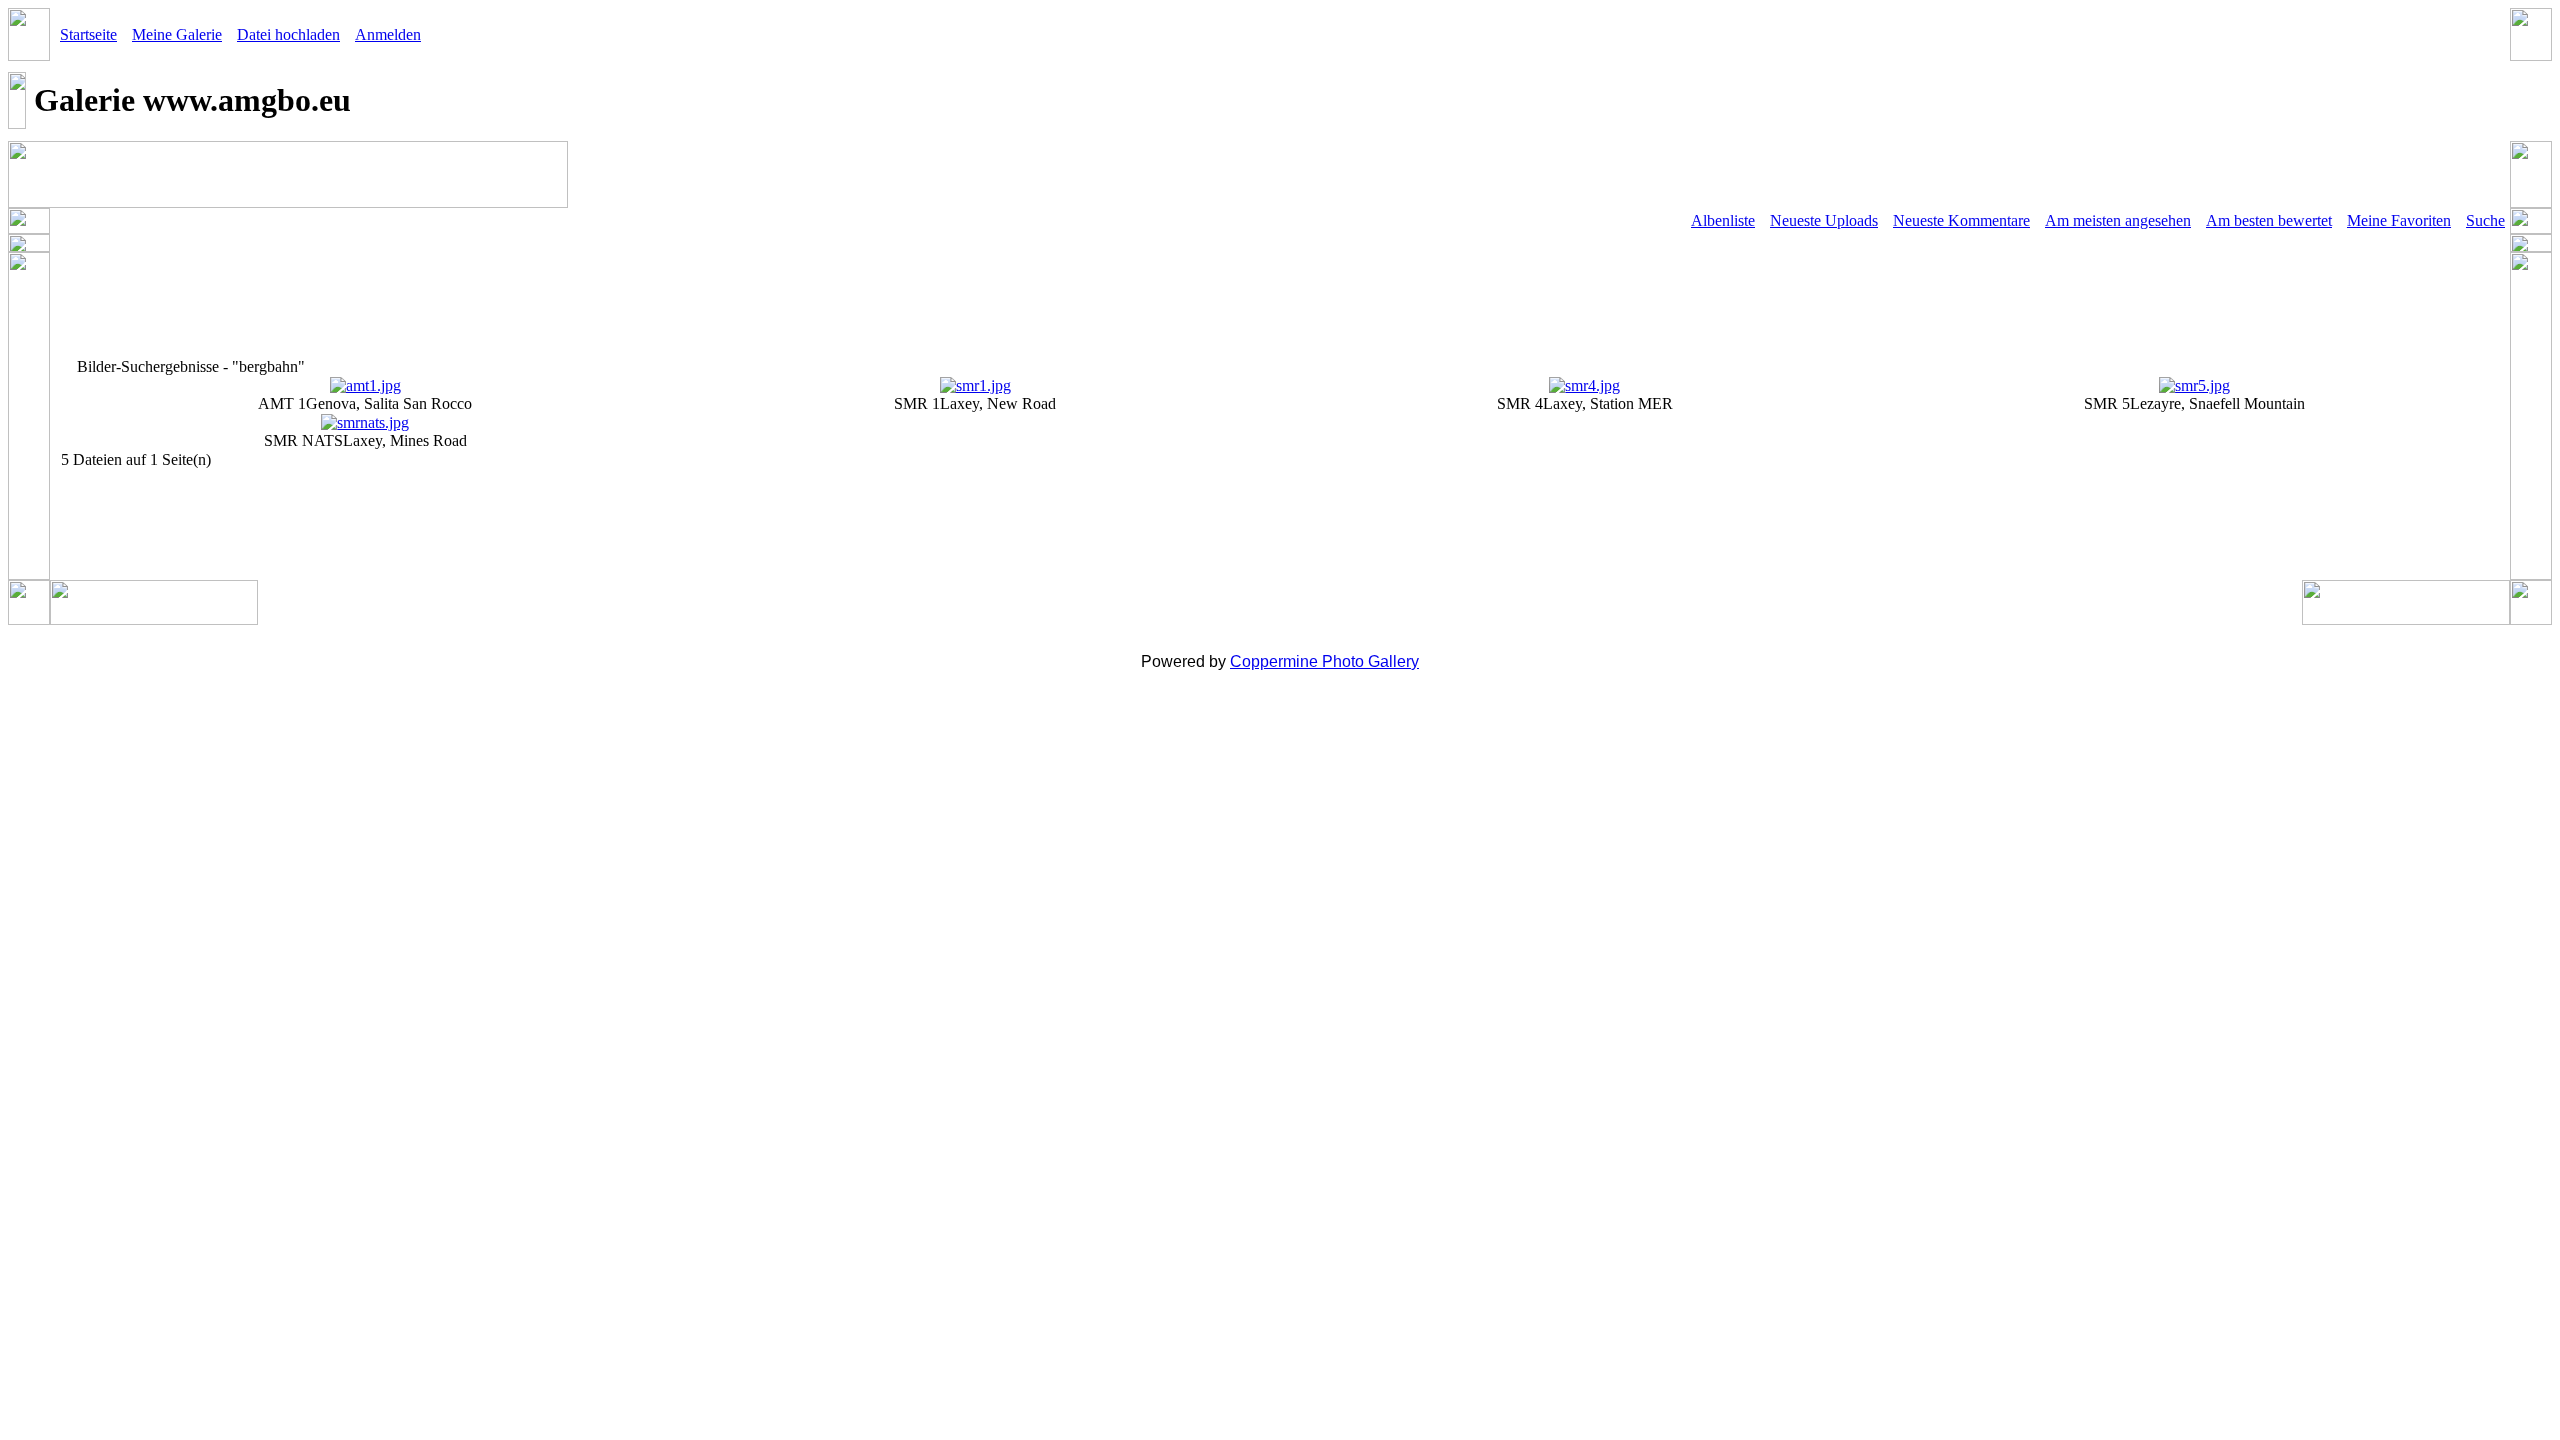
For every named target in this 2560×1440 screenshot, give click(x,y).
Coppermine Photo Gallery (1324, 661)
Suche (2485, 220)
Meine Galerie (177, 34)
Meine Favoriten (2399, 220)
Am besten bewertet (2269, 220)
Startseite (88, 34)
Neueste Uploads (1824, 220)
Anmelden (388, 34)
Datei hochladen (288, 34)
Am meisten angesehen (2118, 220)
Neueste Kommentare (1961, 220)
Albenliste (1723, 220)
